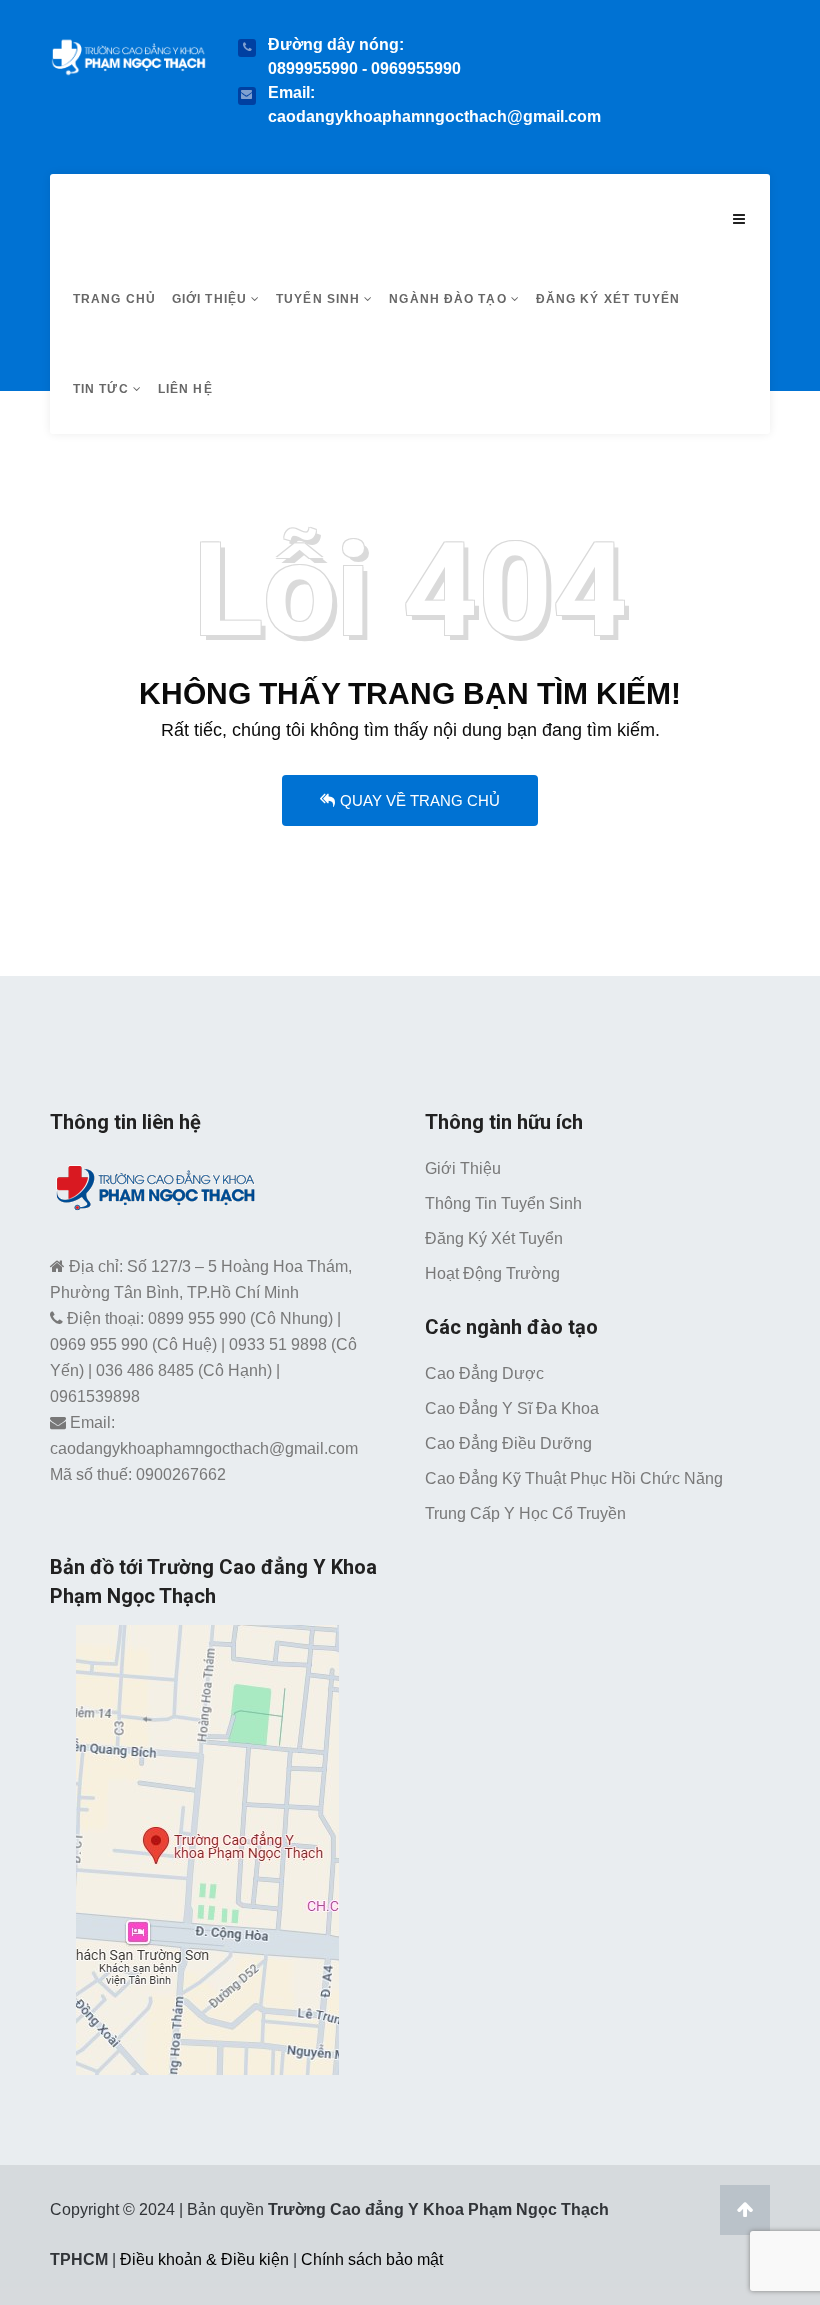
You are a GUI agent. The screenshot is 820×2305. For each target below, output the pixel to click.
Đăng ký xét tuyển (608, 299)
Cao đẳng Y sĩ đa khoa (512, 1408)
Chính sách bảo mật (372, 2259)
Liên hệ (185, 389)
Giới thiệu (211, 299)
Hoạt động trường (492, 1273)
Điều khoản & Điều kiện (204, 2259)
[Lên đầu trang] (745, 2210)
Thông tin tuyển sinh (503, 1203)
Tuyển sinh (320, 299)
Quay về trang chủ (420, 800)
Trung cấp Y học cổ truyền (525, 1513)
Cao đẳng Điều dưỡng (508, 1443)
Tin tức (103, 389)
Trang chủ (114, 299)
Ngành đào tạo (449, 299)
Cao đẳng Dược (484, 1373)
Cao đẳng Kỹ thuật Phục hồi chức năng (574, 1478)
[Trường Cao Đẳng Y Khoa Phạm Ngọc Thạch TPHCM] (128, 53)
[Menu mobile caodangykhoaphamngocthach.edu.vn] (739, 219)
